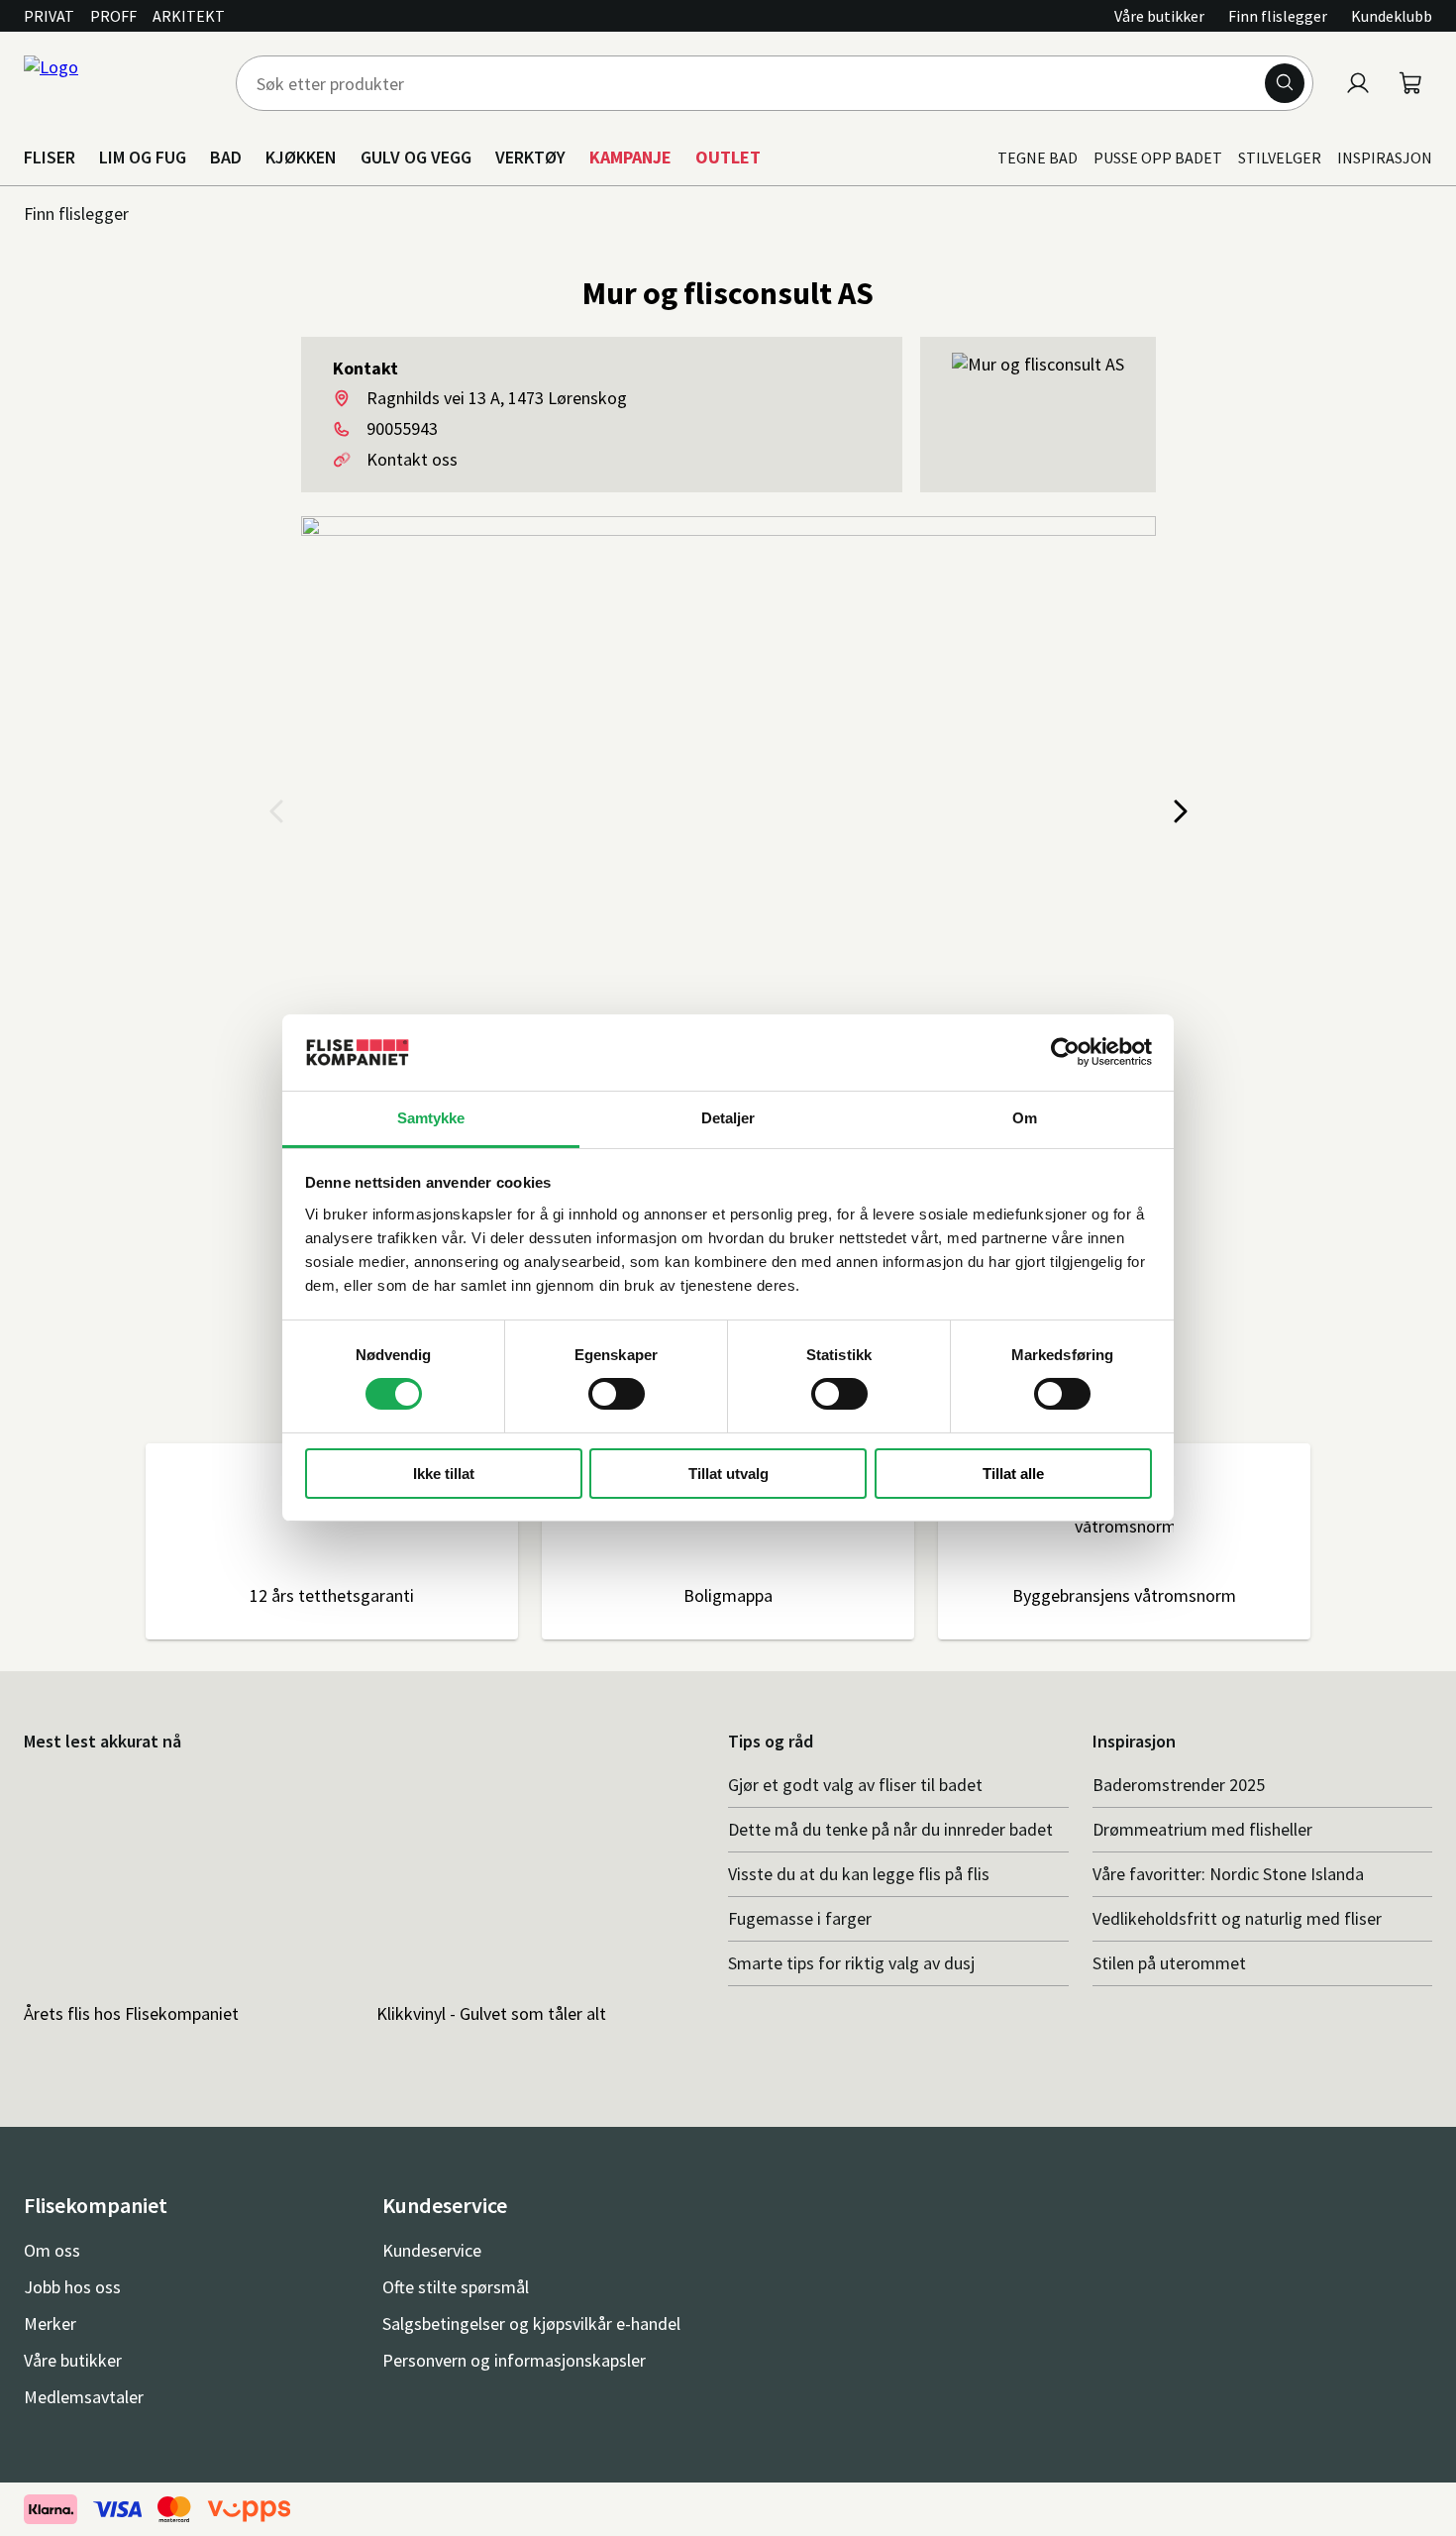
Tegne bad (1038, 158)
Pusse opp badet (1158, 158)
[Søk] (1285, 83)
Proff (113, 16)
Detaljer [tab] (728, 1118)
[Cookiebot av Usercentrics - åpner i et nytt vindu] (1065, 1052)
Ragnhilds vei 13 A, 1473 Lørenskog (497, 398)
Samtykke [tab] (431, 1118)
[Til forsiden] (118, 83)
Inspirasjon (1385, 158)
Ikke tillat (444, 1474)
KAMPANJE (630, 157)
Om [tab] (1025, 1118)
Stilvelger (1280, 158)
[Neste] (1180, 812)
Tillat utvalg (728, 1474)
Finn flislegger (1278, 16)
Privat (49, 16)
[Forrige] (277, 812)
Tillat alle (1013, 1474)
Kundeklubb (1392, 16)
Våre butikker (1159, 16)
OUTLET (728, 157)
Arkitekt (189, 16)
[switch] (617, 1394)
